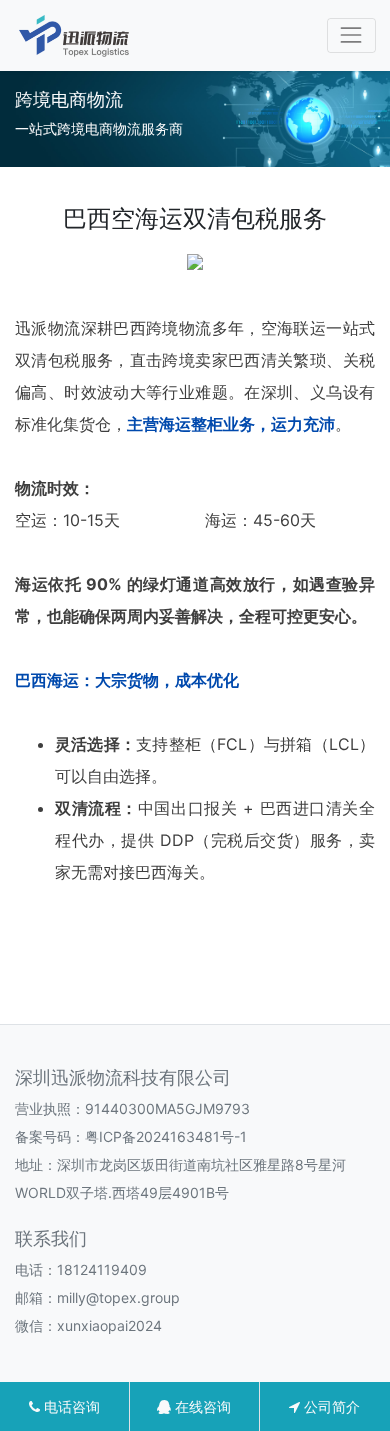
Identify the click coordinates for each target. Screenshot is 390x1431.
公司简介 (330, 1406)
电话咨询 (70, 1406)
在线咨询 (201, 1406)
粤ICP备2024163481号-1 (166, 1136)
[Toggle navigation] (351, 35)
